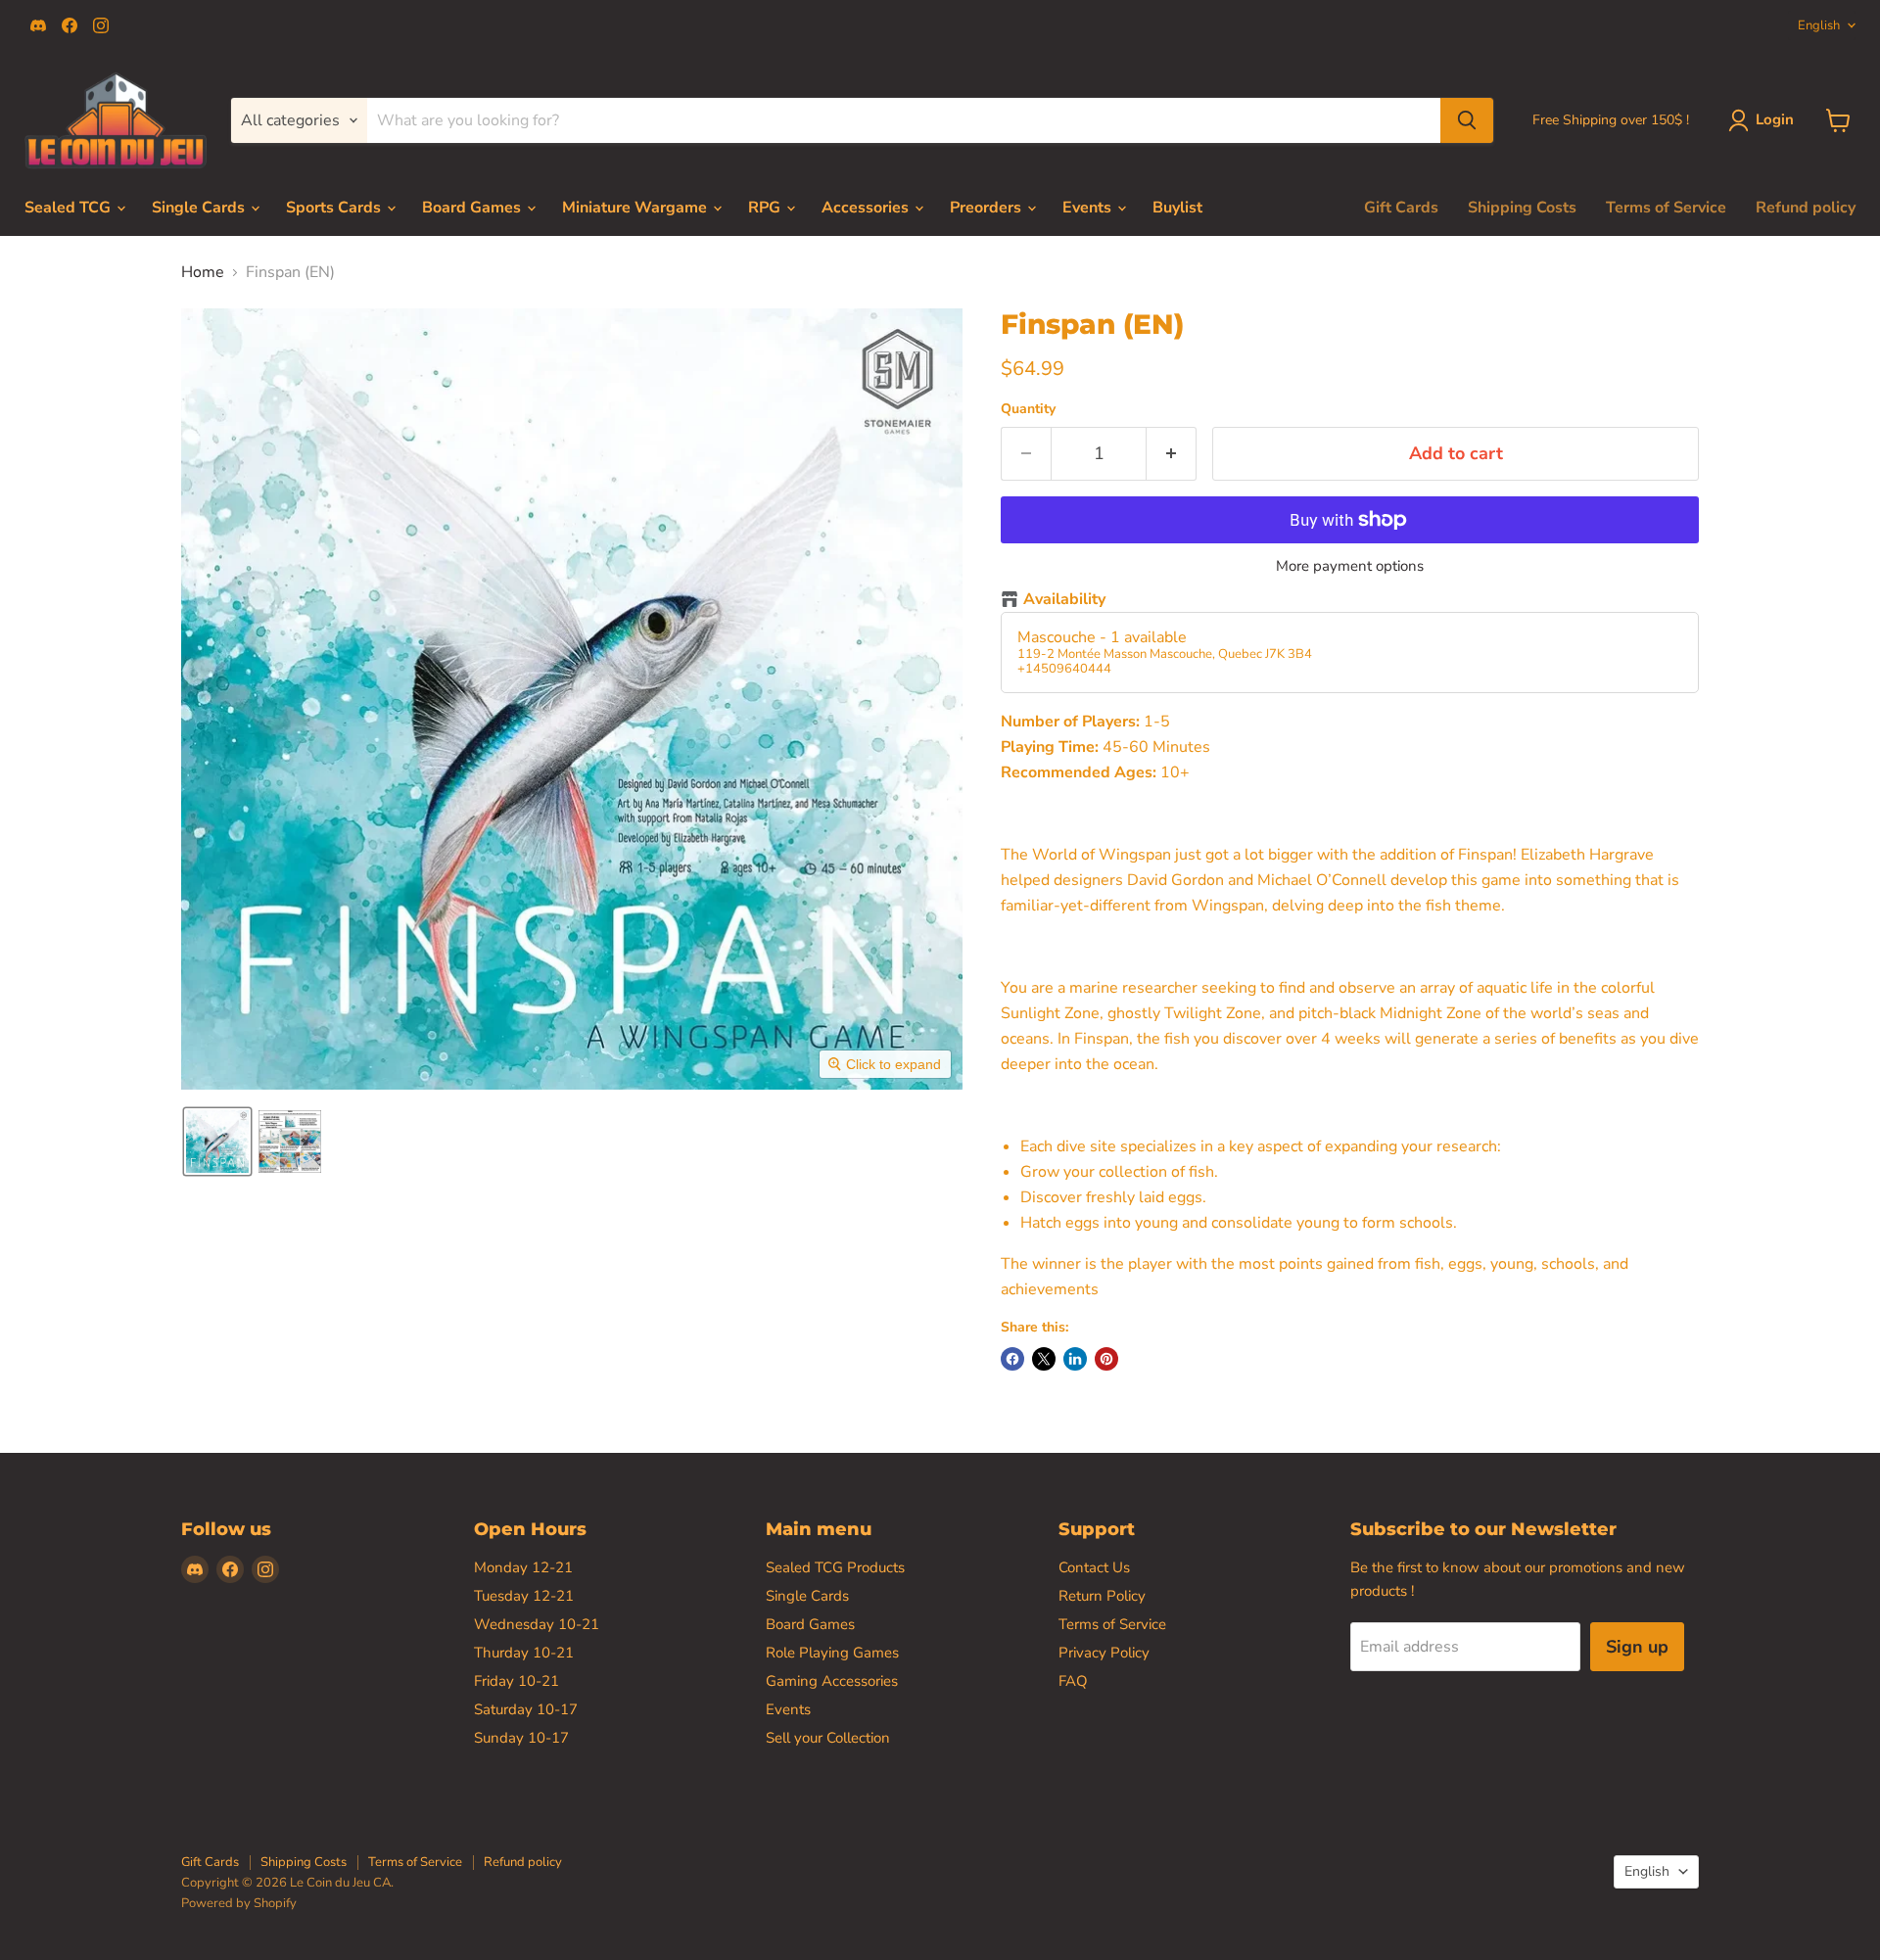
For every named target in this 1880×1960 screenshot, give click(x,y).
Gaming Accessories (832, 1681)
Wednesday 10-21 (537, 1624)
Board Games (473, 208)
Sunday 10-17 (521, 1738)
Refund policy (1806, 208)
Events (1089, 208)
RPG (766, 208)
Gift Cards (1401, 208)
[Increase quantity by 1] (1172, 454)
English (1819, 25)
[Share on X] (1044, 1359)
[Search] (1467, 120)
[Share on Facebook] (1012, 1359)
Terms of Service (1666, 208)
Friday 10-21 (517, 1681)
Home (203, 272)
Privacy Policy (1104, 1653)
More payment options (1350, 566)
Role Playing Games (832, 1653)
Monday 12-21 (523, 1567)
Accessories (867, 208)
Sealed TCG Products (835, 1567)
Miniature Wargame (636, 208)
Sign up (1637, 1647)
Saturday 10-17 (526, 1709)
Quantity (1028, 409)
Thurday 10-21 (524, 1653)
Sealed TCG (70, 208)
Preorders (987, 208)
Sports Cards (335, 208)
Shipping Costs (1522, 208)
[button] (217, 1142)
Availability (1064, 600)
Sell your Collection (828, 1738)
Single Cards (200, 208)
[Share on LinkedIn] (1075, 1359)
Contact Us (1094, 1567)
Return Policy (1102, 1596)
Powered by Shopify (239, 1903)
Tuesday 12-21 (524, 1596)
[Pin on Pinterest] (1106, 1359)
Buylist (1177, 208)
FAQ (1073, 1681)
